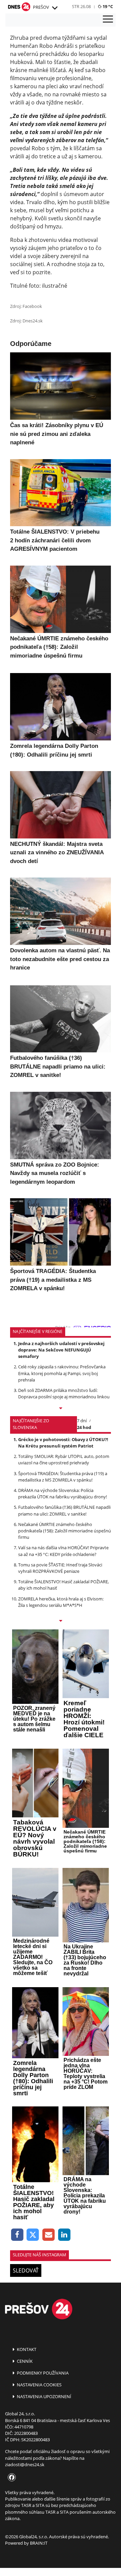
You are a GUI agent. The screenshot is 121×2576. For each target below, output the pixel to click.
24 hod (84, 1427)
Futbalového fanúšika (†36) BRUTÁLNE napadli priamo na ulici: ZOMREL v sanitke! (64, 1510)
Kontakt (26, 2349)
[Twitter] (33, 2235)
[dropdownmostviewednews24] (61, 1621)
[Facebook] (17, 2235)
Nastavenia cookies (39, 2385)
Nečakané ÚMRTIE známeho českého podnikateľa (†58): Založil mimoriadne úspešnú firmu (65, 1531)
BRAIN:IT (39, 2543)
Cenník (24, 2361)
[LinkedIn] (64, 2235)
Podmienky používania (42, 2373)
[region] (54, 8)
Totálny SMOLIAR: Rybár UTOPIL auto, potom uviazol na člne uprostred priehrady (64, 1459)
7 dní (82, 1421)
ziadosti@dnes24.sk (25, 2464)
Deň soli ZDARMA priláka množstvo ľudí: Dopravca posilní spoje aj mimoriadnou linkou (64, 1393)
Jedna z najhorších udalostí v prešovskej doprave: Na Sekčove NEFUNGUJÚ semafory (61, 1350)
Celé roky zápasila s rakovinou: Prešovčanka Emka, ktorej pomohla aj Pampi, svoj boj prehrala (62, 1373)
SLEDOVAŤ (26, 2270)
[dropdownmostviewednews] (61, 1409)
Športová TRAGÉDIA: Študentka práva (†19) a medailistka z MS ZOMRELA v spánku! (63, 1477)
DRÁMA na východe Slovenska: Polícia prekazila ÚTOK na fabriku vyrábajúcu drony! (63, 1493)
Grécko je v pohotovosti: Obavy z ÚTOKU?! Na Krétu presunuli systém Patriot (63, 1443)
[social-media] (10, 2478)
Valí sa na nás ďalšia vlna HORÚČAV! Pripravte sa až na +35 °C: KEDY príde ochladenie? (63, 1551)
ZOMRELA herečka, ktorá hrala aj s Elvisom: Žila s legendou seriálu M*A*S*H (61, 1602)
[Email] (49, 2235)
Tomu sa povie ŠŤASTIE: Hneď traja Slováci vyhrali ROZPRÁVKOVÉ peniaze (60, 1568)
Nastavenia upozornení (44, 2396)
